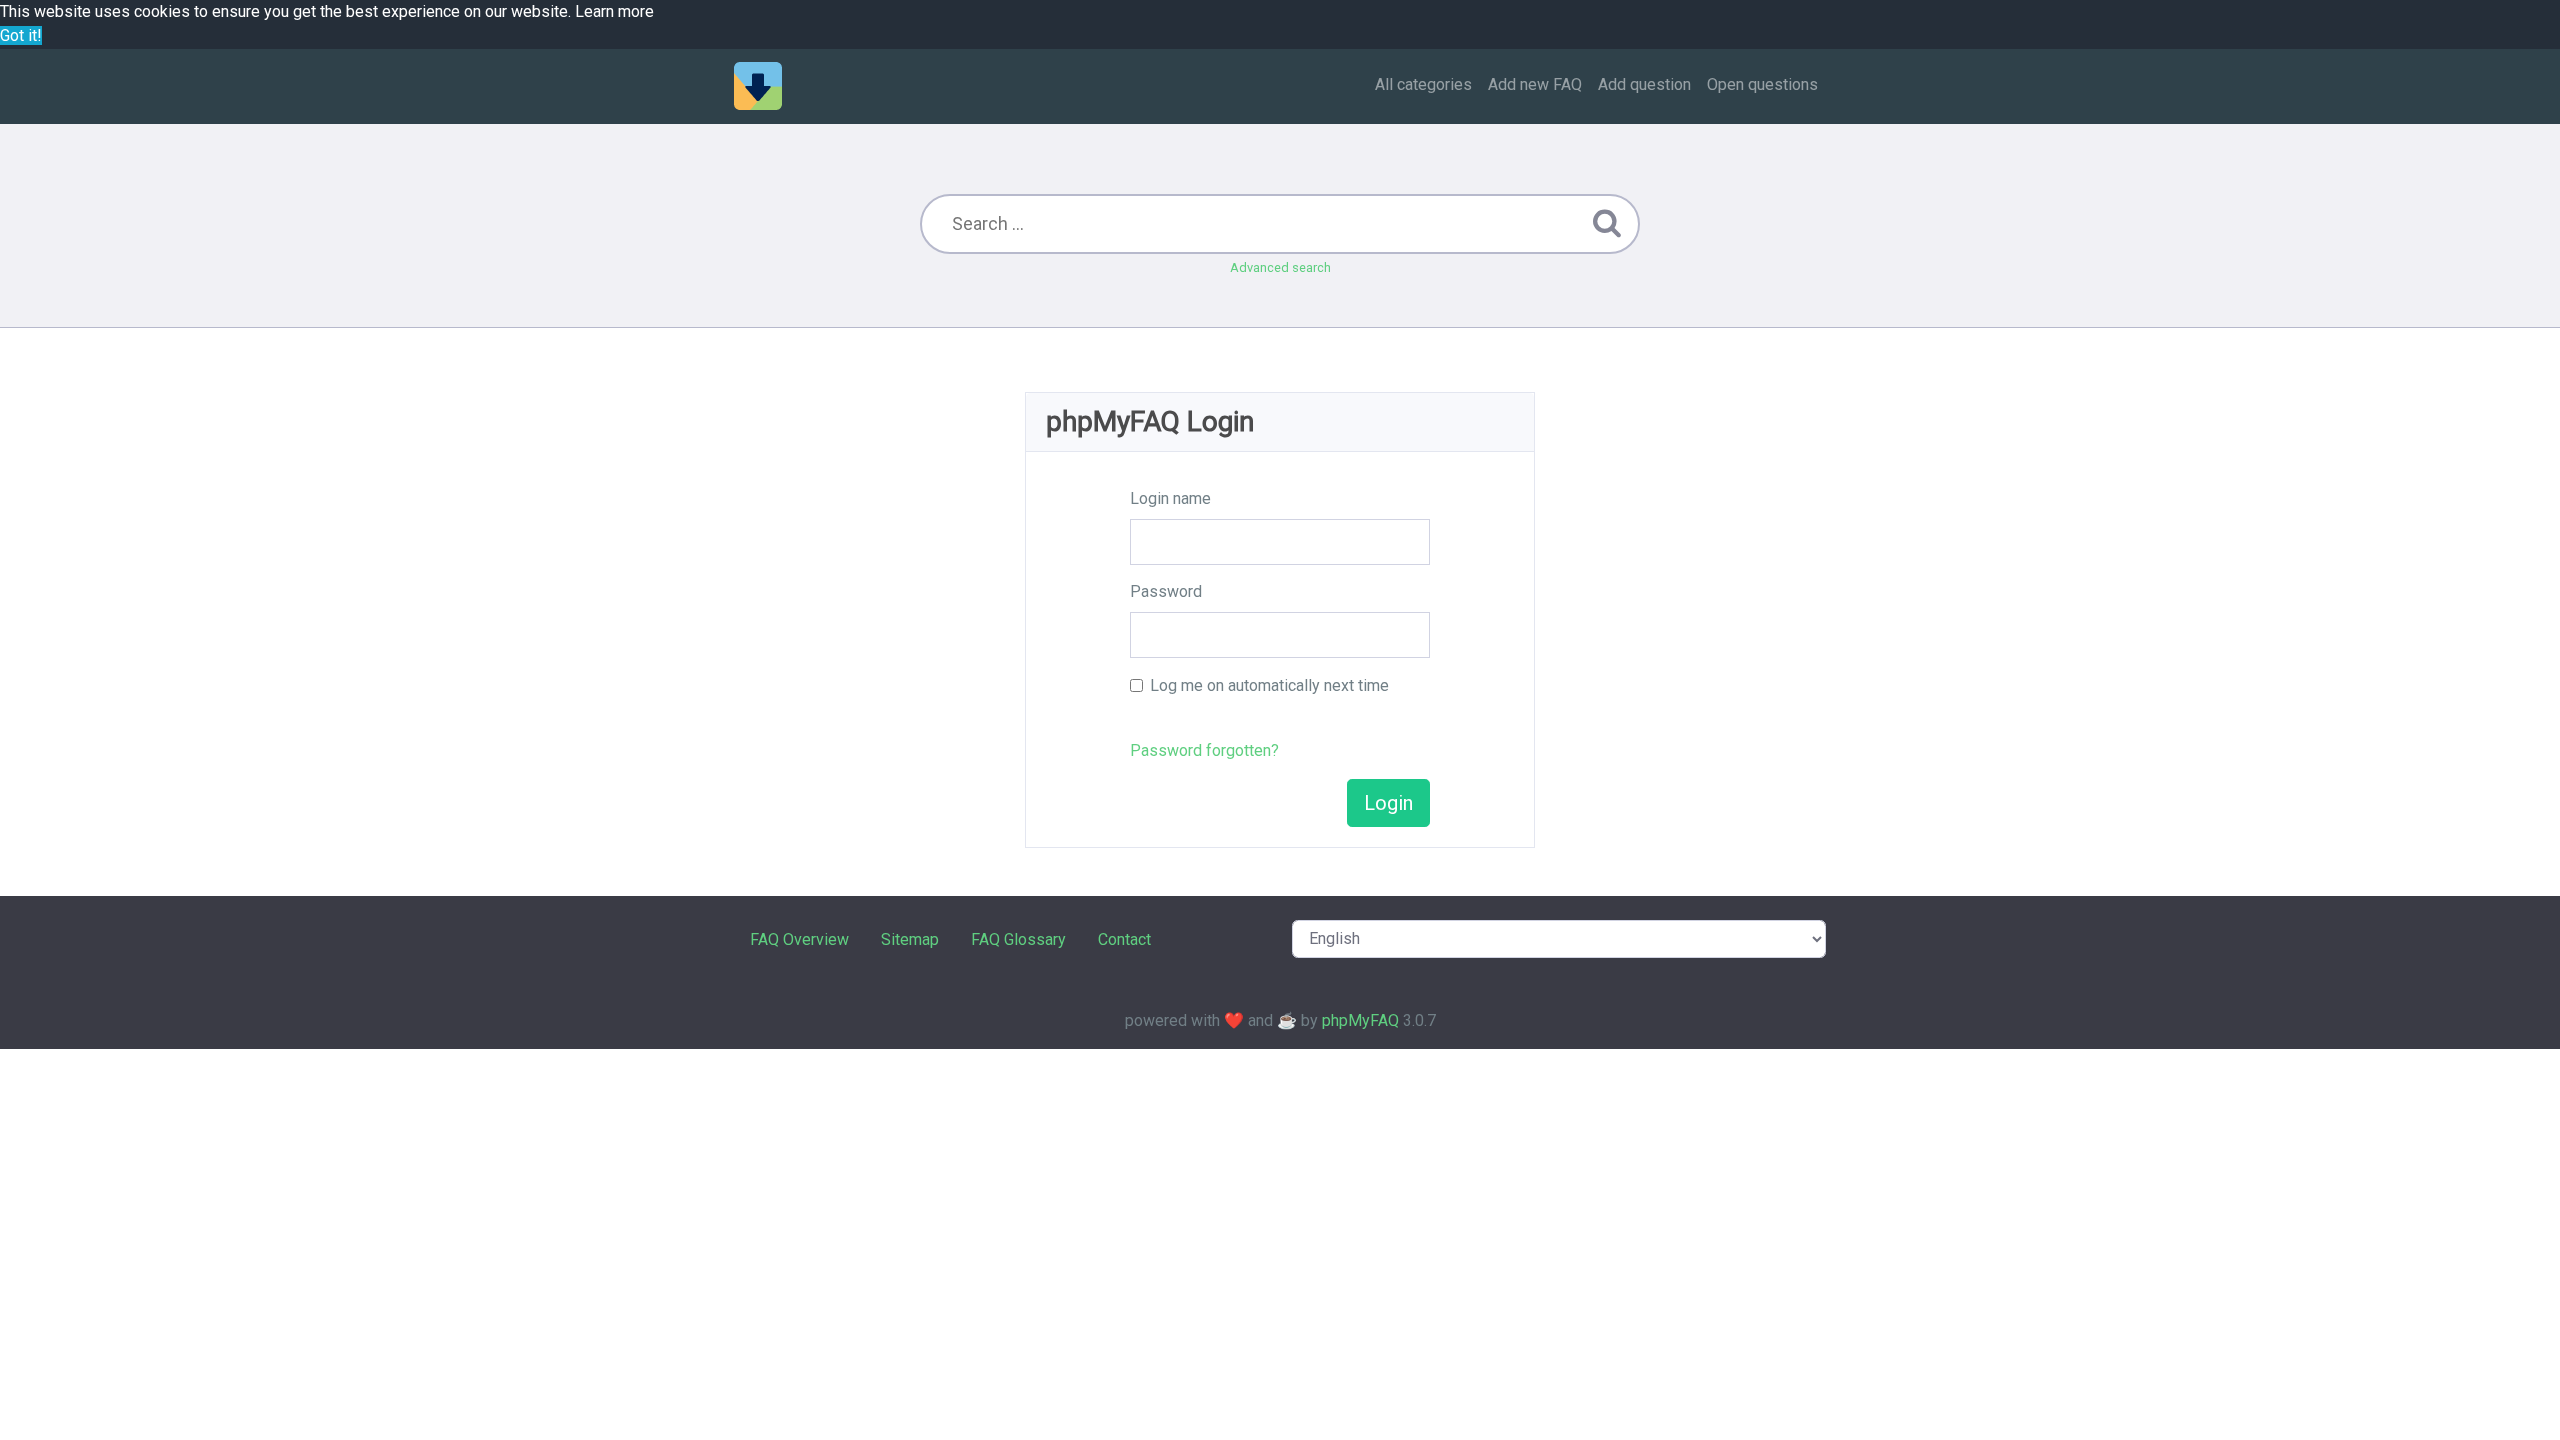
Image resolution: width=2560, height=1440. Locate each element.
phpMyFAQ (1360, 1020)
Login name (1170, 498)
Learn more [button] (614, 11)
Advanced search (1280, 267)
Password (1166, 591)
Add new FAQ (1535, 84)
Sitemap (910, 939)
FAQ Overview (799, 939)
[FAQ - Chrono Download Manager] (758, 86)
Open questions (1762, 84)
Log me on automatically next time (1269, 685)
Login (1388, 803)
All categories (1423, 84)
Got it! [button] (21, 35)
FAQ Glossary (1018, 939)
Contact (1124, 939)
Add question (1644, 84)
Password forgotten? (1204, 750)
